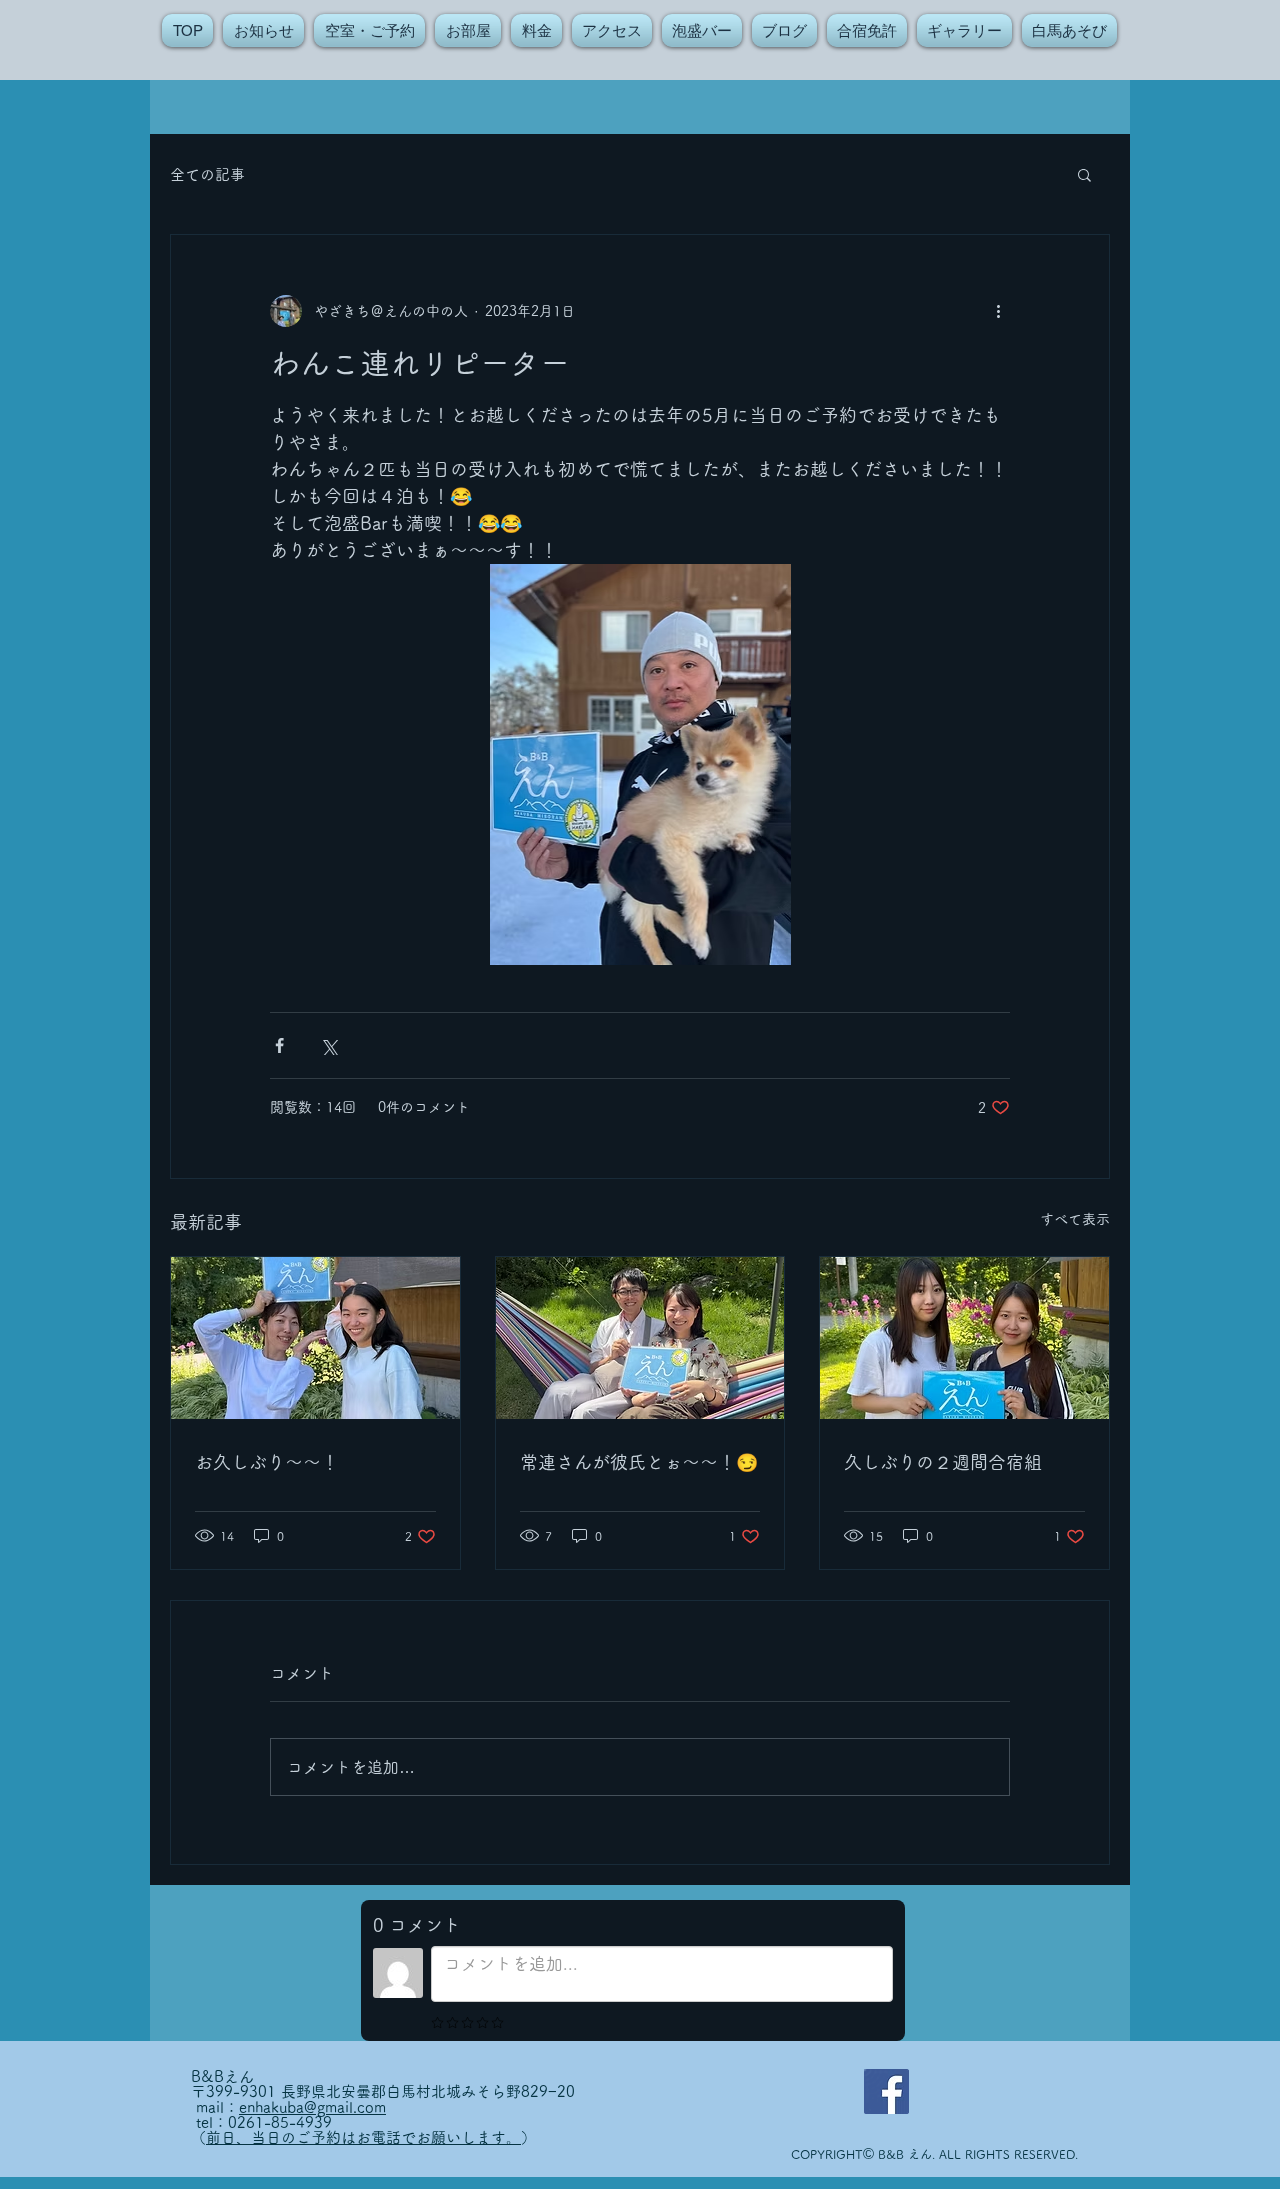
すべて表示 (1075, 1219)
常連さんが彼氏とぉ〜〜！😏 (639, 1462)
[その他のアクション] (998, 311)
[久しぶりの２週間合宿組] (964, 1338)
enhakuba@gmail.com (312, 2107)
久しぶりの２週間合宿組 (943, 1462)
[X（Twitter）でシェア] (328, 1045)
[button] (1084, 174)
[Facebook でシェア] (279, 1045)
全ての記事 (207, 174)
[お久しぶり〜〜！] (315, 1338)
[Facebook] (886, 2091)
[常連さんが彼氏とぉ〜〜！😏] (640, 1338)
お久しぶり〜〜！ (267, 1462)
